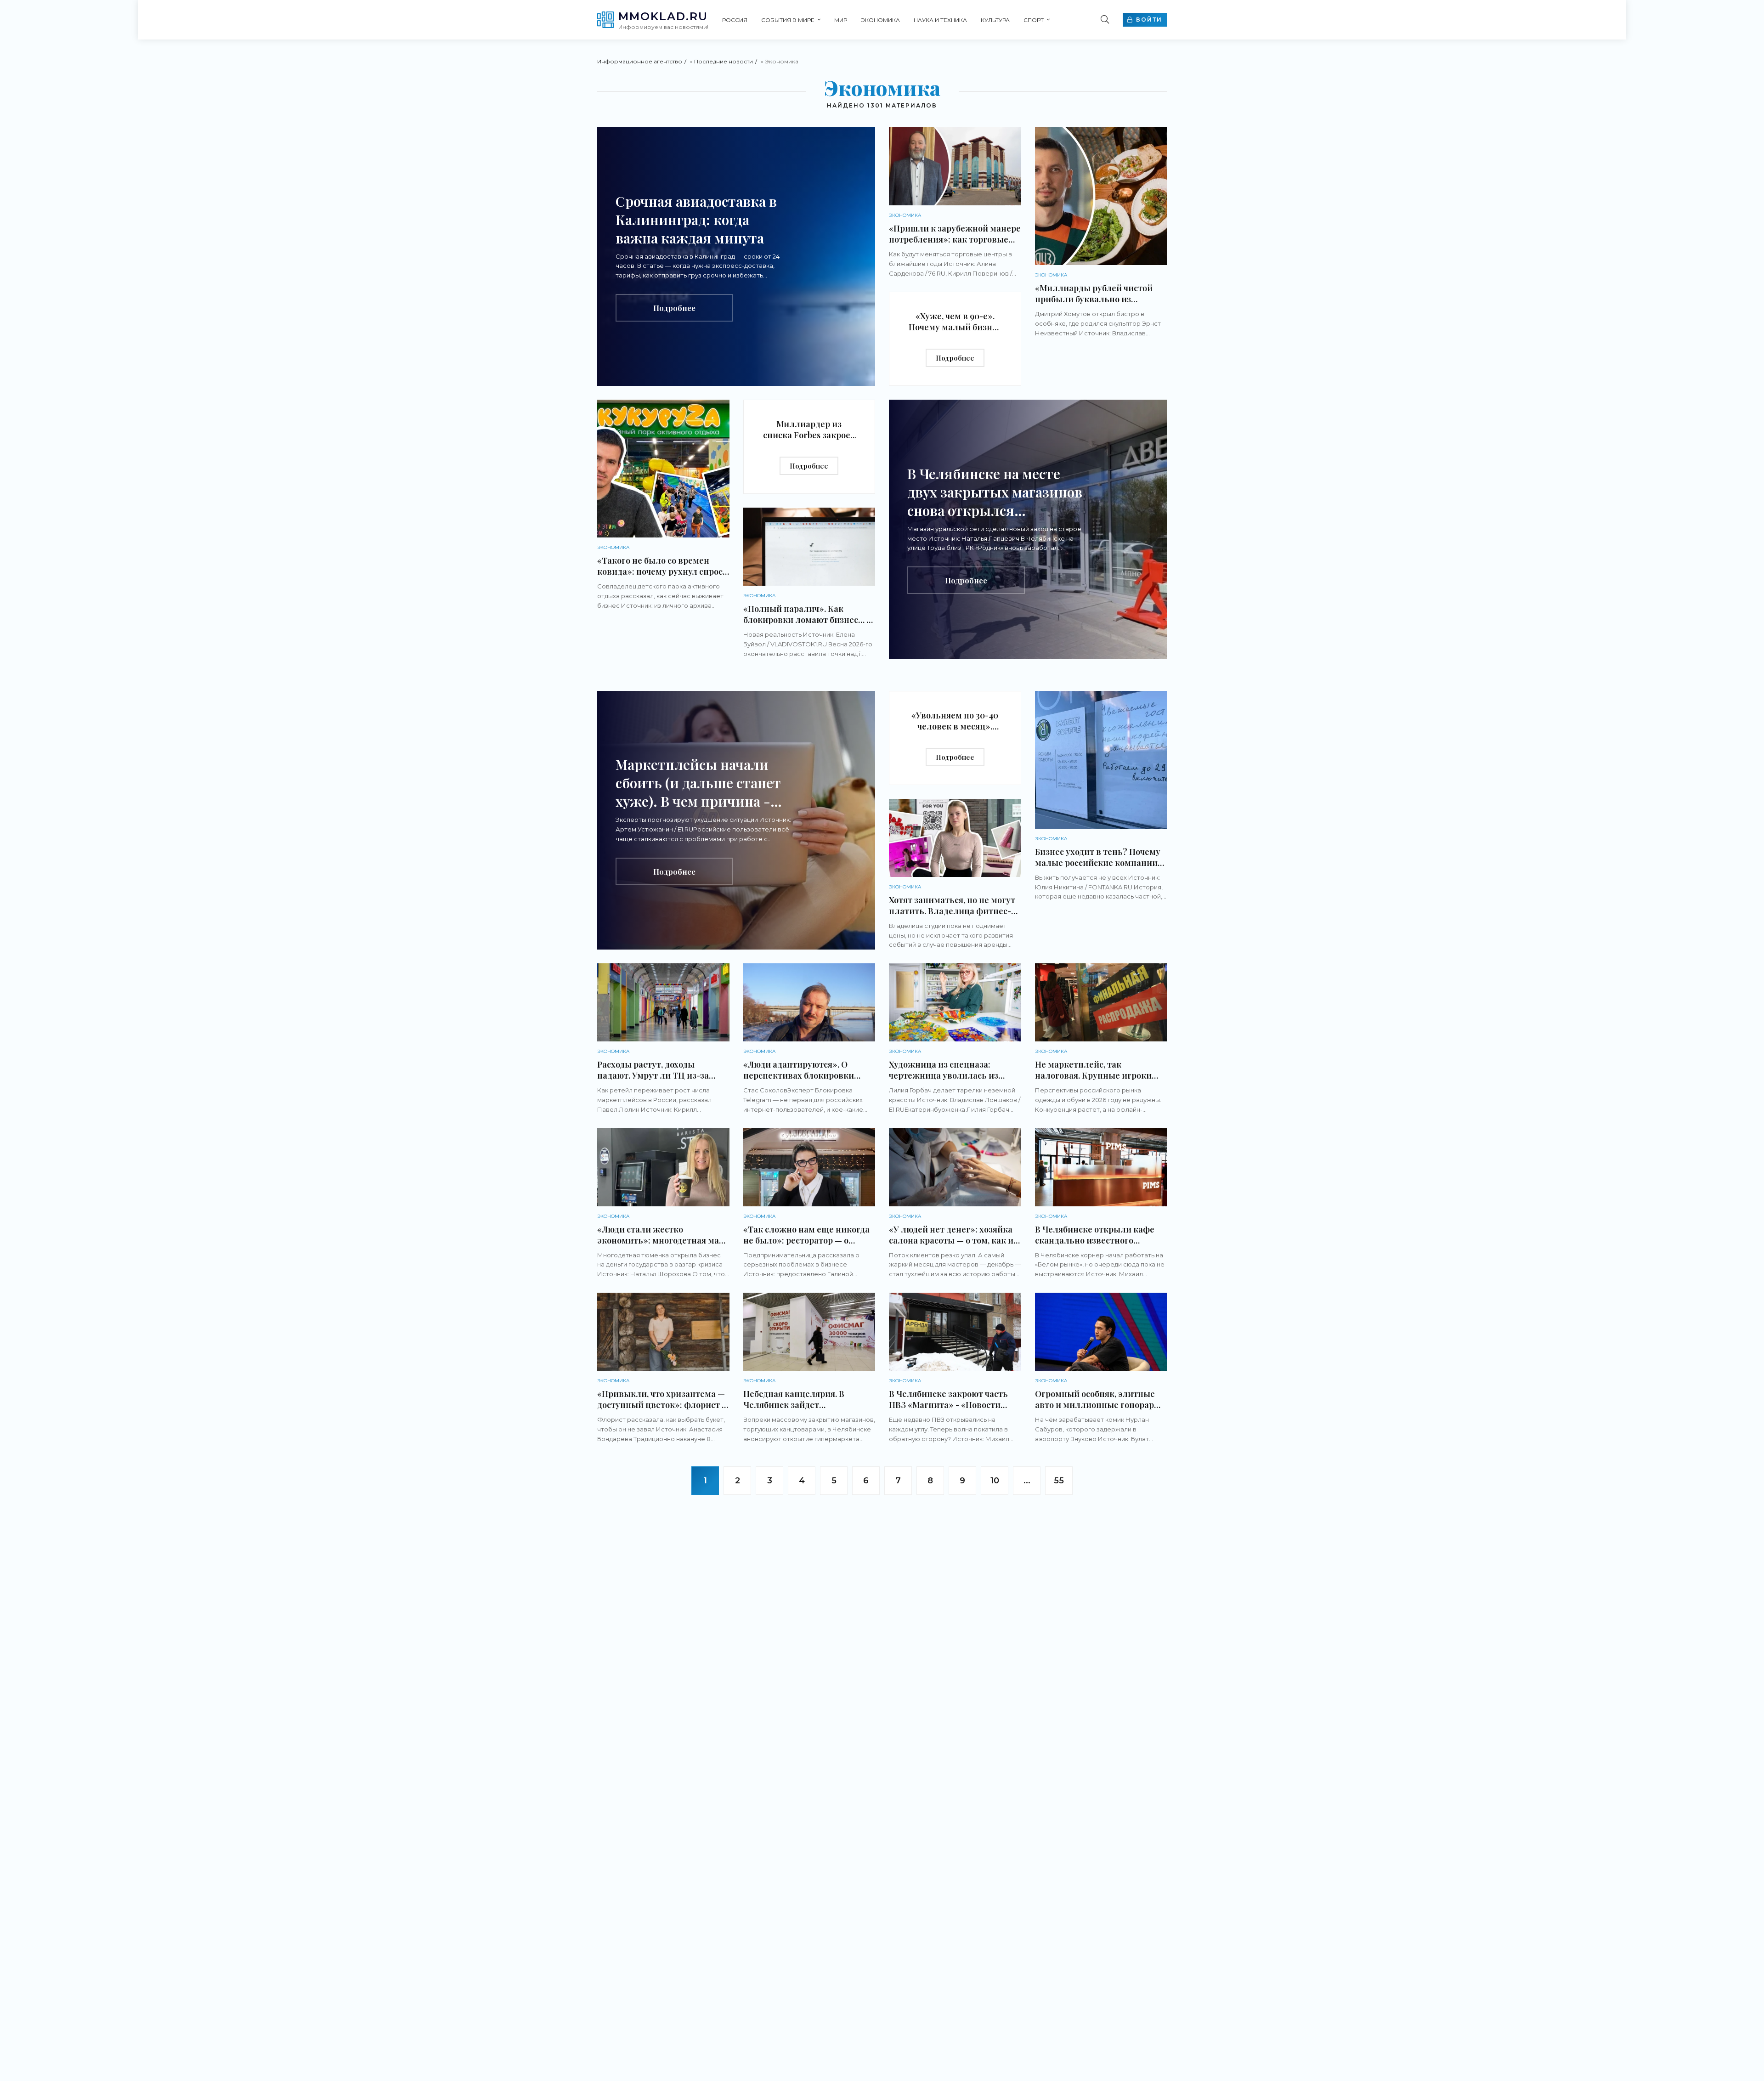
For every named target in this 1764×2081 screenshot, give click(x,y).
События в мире (788, 20)
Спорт (1034, 20)
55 (1059, 1481)
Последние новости (724, 61)
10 (995, 1481)
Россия (735, 20)
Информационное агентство (640, 61)
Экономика (880, 20)
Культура (995, 20)
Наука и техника (940, 20)
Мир (841, 20)
